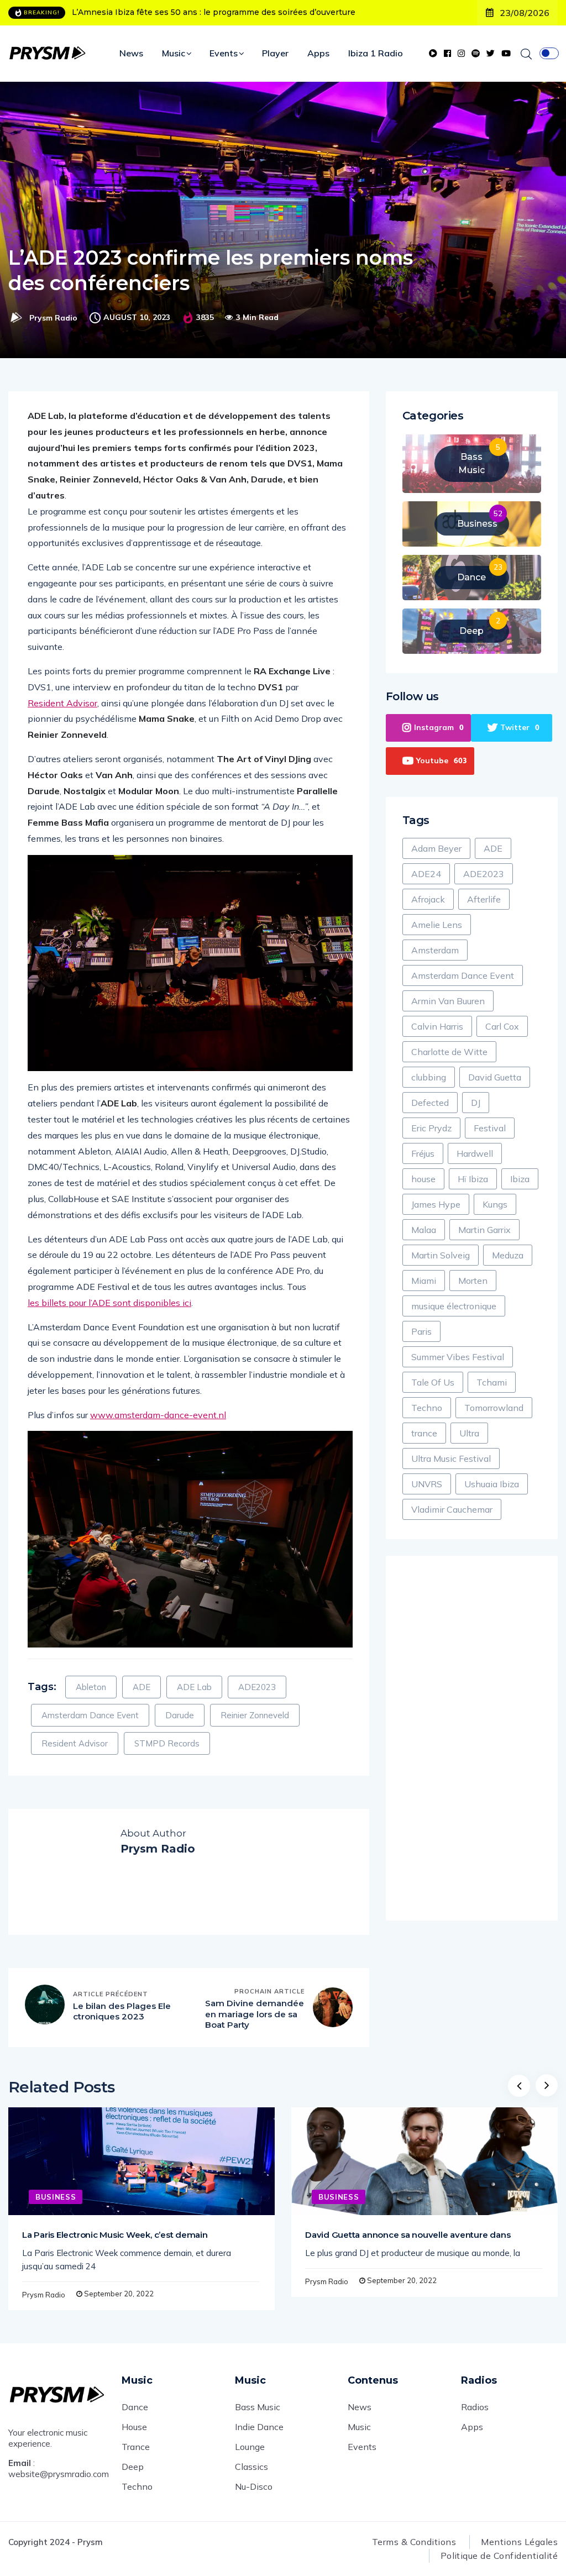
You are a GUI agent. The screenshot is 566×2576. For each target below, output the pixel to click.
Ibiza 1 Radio (376, 53)
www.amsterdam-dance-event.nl (158, 1415)
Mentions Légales (519, 2542)
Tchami (492, 1382)
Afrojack (428, 899)
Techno (427, 1408)
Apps (318, 53)
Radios (475, 2407)
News (131, 53)
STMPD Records (167, 1743)
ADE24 (426, 874)
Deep (133, 2467)
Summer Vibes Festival (458, 1357)
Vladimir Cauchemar (452, 1509)
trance (424, 1433)
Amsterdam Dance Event (90, 1715)
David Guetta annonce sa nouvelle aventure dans (408, 2235)
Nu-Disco (254, 2486)
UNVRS (427, 1484)
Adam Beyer (436, 848)
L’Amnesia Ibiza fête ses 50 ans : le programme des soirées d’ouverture (214, 12)
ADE (141, 1687)
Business (56, 2197)
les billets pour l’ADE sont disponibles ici (109, 1303)
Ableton (91, 1687)
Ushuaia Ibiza (492, 1484)
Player (275, 53)
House (134, 2427)
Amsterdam (435, 950)
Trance (136, 2447)
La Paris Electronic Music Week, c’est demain (115, 2235)
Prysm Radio (53, 318)
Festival (490, 1128)
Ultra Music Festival (451, 1458)
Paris (421, 1331)
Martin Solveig (441, 1255)
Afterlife (484, 899)
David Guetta (495, 1077)
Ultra (469, 1433)
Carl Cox (502, 1026)
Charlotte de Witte (449, 1052)
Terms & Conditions (414, 2542)
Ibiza (520, 1179)
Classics (251, 2467)
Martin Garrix (484, 1230)
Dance (135, 2407)
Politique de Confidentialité (499, 2556)
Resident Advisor (62, 703)
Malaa (424, 1230)
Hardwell (475, 1153)
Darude (180, 1715)
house (423, 1179)
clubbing (429, 1077)
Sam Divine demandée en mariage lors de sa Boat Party (255, 2014)
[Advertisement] (472, 1738)
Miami (424, 1281)
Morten (473, 1281)
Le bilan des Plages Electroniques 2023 (122, 2011)
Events (224, 53)
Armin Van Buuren (448, 1001)
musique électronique (454, 1306)
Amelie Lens (437, 925)
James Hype (436, 1204)
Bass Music (258, 2407)
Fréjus (423, 1153)
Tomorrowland (494, 1408)
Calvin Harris (437, 1026)
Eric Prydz (431, 1128)
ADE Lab (194, 1687)
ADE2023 (257, 1687)
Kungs (495, 1204)
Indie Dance (259, 2427)
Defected (430, 1103)
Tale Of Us (433, 1382)
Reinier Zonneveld (255, 1715)
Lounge (250, 2447)
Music (174, 53)
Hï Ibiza (473, 1179)
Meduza (508, 1255)
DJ (476, 1103)
